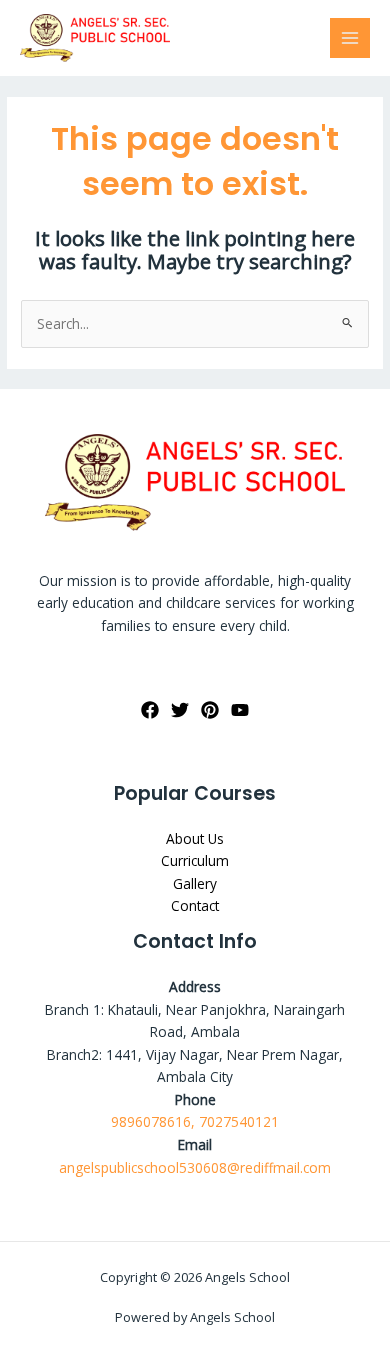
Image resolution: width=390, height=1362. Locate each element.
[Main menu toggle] (350, 38)
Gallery (195, 883)
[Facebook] (150, 710)
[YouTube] (240, 710)
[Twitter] (180, 710)
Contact (195, 905)
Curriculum (195, 860)
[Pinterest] (210, 710)
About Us (195, 838)
